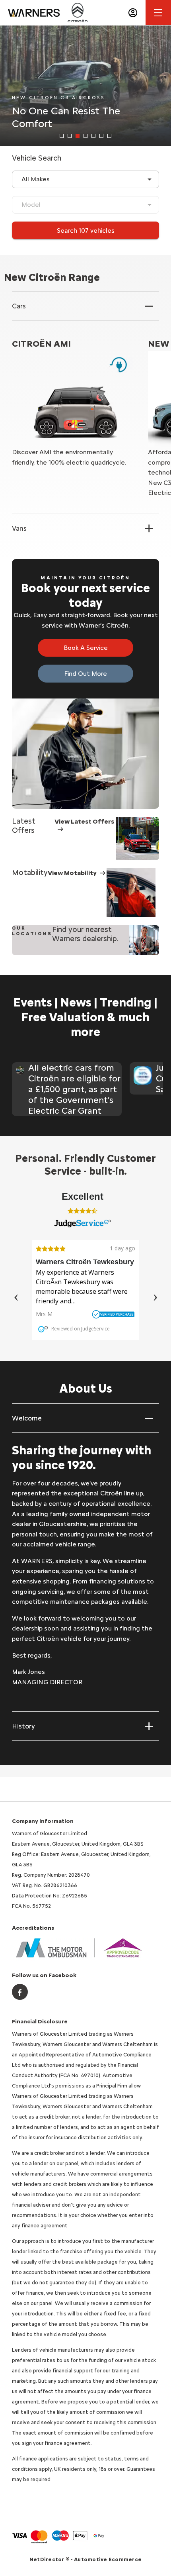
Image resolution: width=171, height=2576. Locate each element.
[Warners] (34, 13)
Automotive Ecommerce (108, 2559)
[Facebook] (20, 1992)
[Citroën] (78, 12)
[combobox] (85, 179)
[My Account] (133, 13)
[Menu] (158, 13)
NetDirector (48, 2559)
